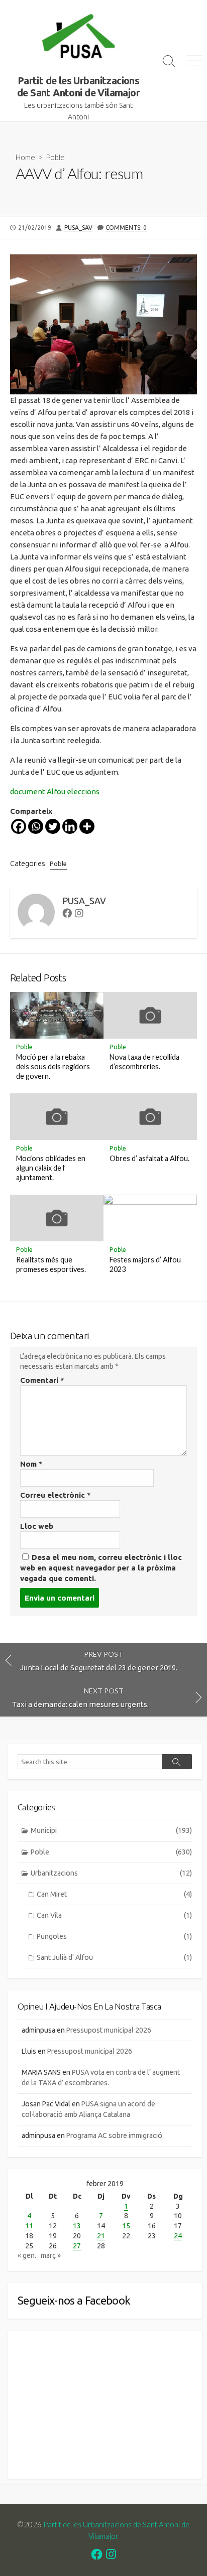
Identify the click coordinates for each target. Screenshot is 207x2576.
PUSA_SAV (78, 228)
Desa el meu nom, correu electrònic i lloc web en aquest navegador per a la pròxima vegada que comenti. (101, 1568)
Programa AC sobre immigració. (115, 2135)
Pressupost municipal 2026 (109, 2030)
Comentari (42, 1380)
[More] (87, 826)
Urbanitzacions (111, 1873)
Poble (55, 157)
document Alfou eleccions (55, 792)
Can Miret (114, 1894)
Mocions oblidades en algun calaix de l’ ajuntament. (51, 1168)
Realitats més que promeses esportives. (51, 1264)
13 (77, 2226)
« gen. (27, 2255)
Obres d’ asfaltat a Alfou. (149, 1158)
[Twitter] (53, 826)
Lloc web (37, 1526)
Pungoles (114, 1936)
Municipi (111, 1830)
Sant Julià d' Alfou (114, 1957)
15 (126, 2226)
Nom (31, 1464)
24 (178, 2236)
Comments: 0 (126, 228)
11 (29, 2226)
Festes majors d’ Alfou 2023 (145, 1264)
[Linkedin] (70, 826)
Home (25, 157)
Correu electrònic (56, 1495)
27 (77, 2246)
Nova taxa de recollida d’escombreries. (144, 1062)
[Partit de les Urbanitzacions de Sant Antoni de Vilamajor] (78, 38)
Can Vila (114, 1915)
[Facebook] (19, 826)
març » (51, 2255)
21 (101, 2236)
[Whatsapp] (36, 826)
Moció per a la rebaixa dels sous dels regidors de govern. (53, 1066)
